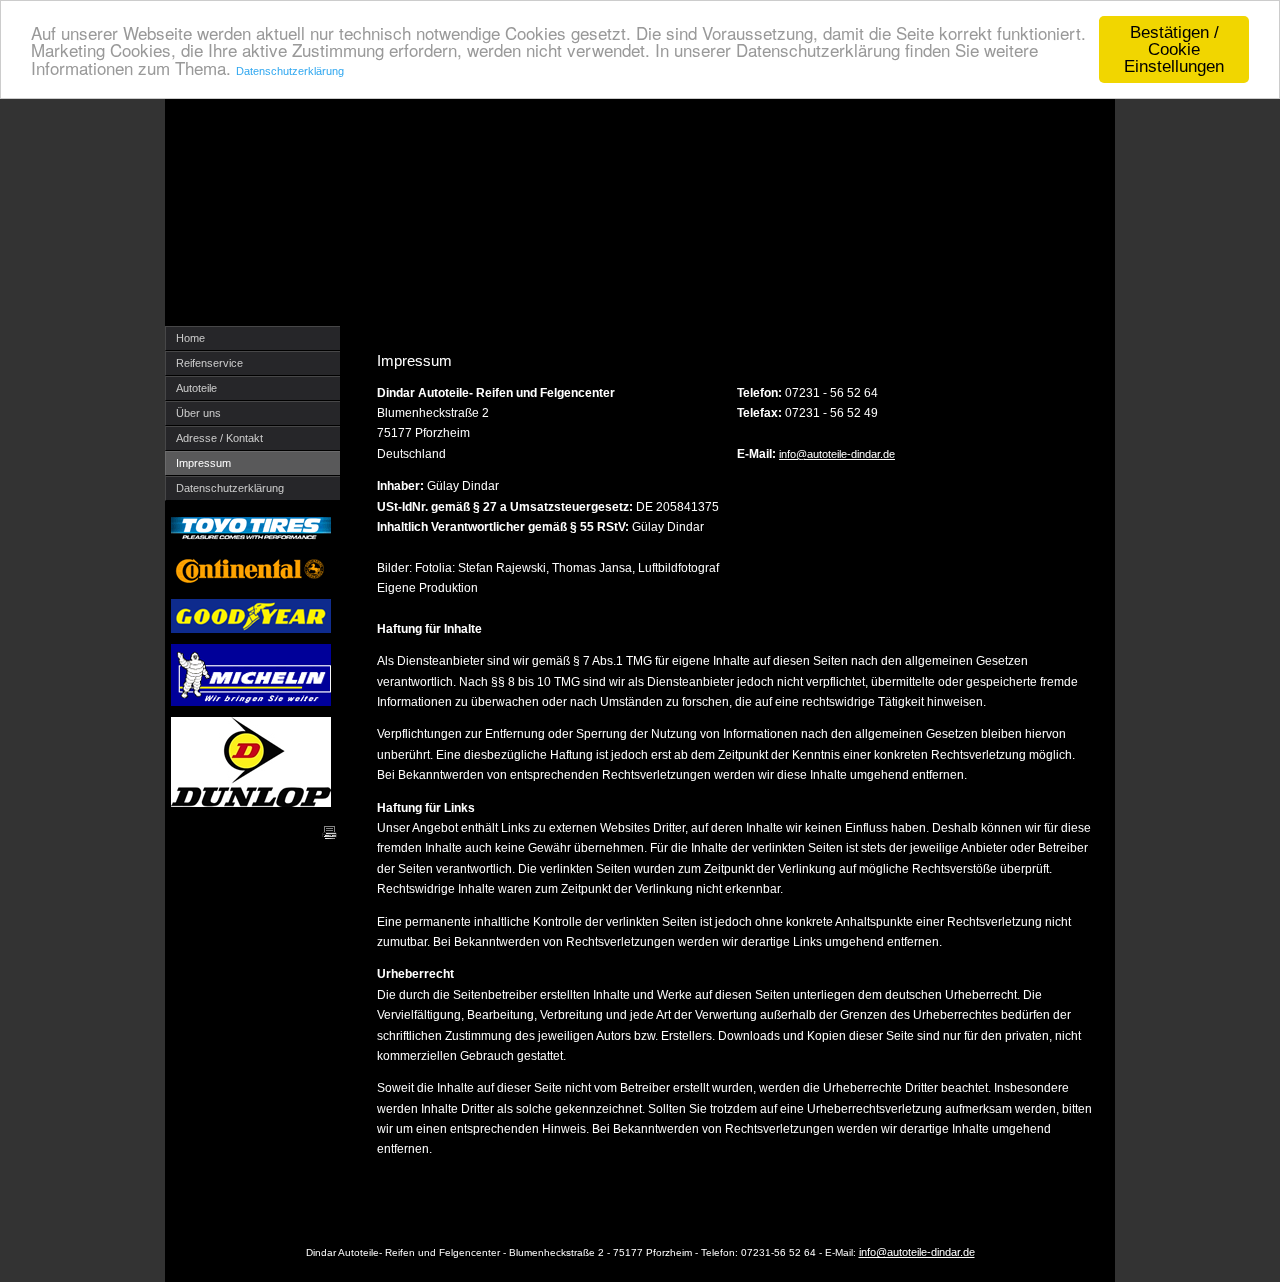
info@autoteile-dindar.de (837, 454)
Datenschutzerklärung (290, 71)
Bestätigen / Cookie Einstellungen (1174, 49)
